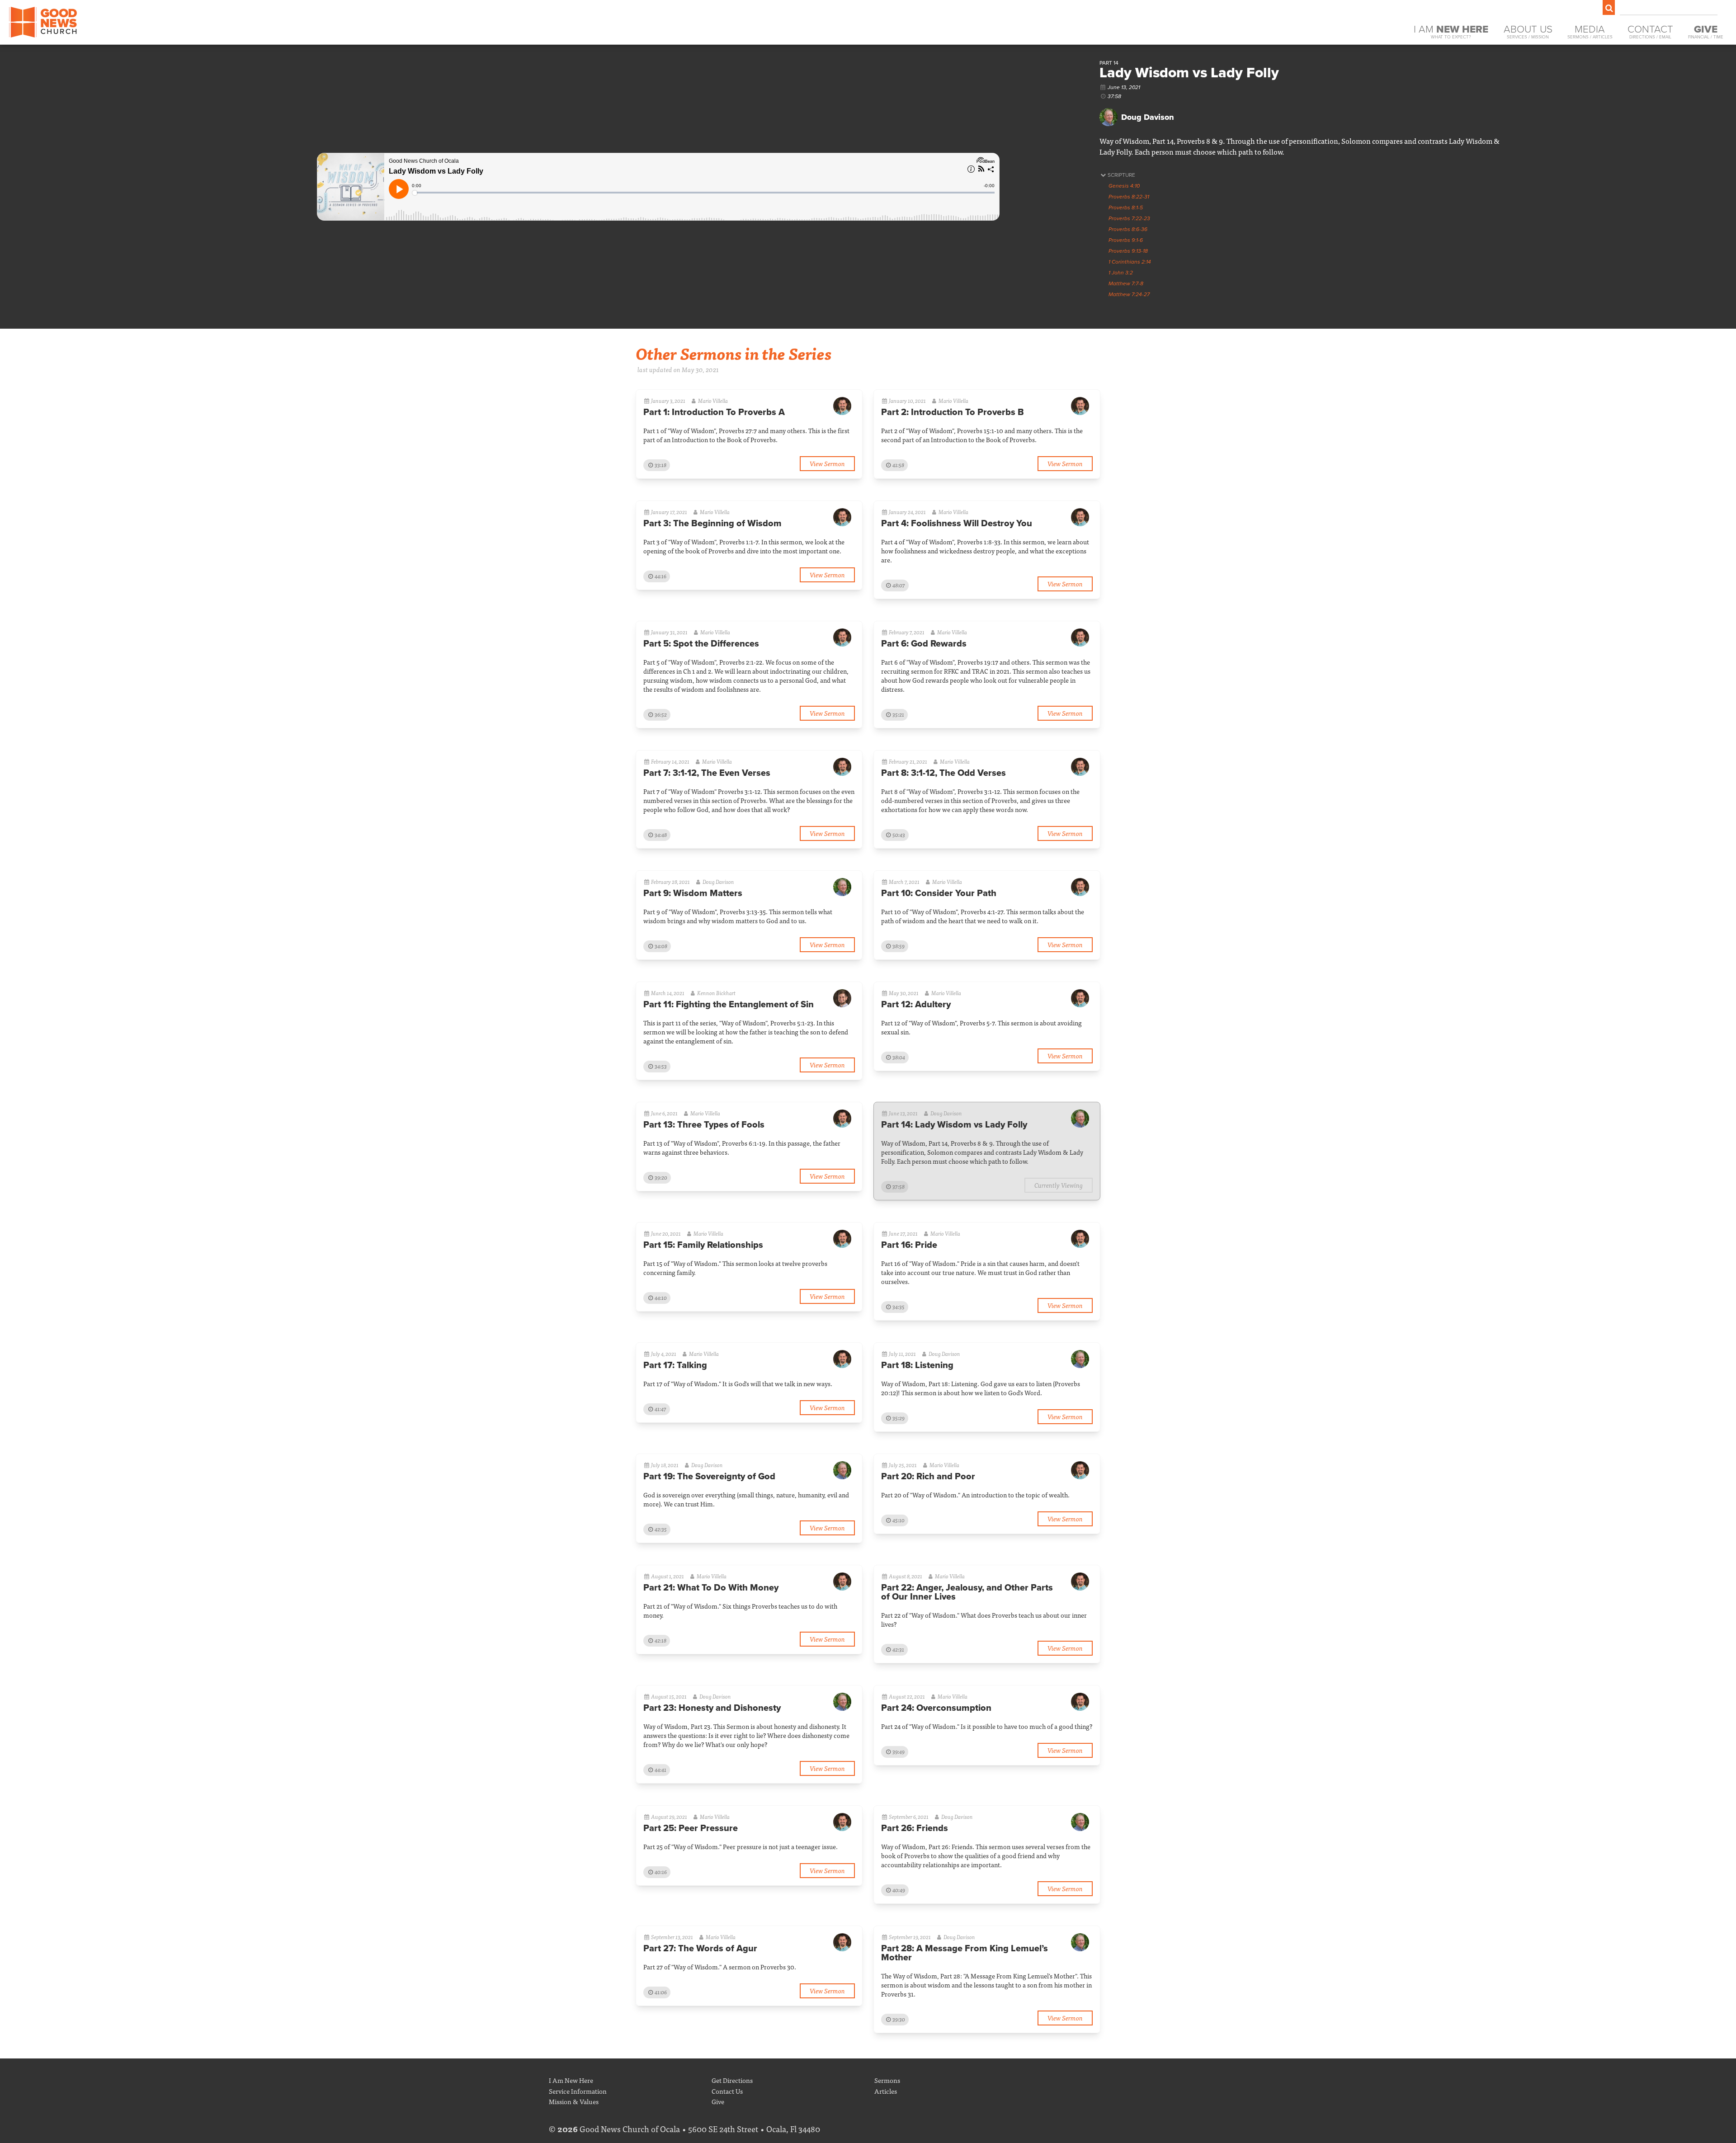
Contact (1650, 31)
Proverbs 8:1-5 (1126, 208)
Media (1590, 31)
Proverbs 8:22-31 (1129, 197)
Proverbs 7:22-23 (1129, 218)
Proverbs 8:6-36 (1128, 229)
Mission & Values (574, 2101)
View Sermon (827, 463)
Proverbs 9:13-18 (1128, 251)
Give (718, 2101)
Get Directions (732, 2080)
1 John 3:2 (1121, 273)
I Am (1451, 31)
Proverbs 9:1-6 (1126, 240)
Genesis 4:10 (1124, 186)
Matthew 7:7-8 (1126, 283)
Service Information (578, 2091)
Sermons (887, 2080)
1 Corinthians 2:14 (1130, 262)
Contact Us (727, 2091)
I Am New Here (571, 2080)
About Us (1528, 31)
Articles (886, 2091)
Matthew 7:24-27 (1129, 294)
